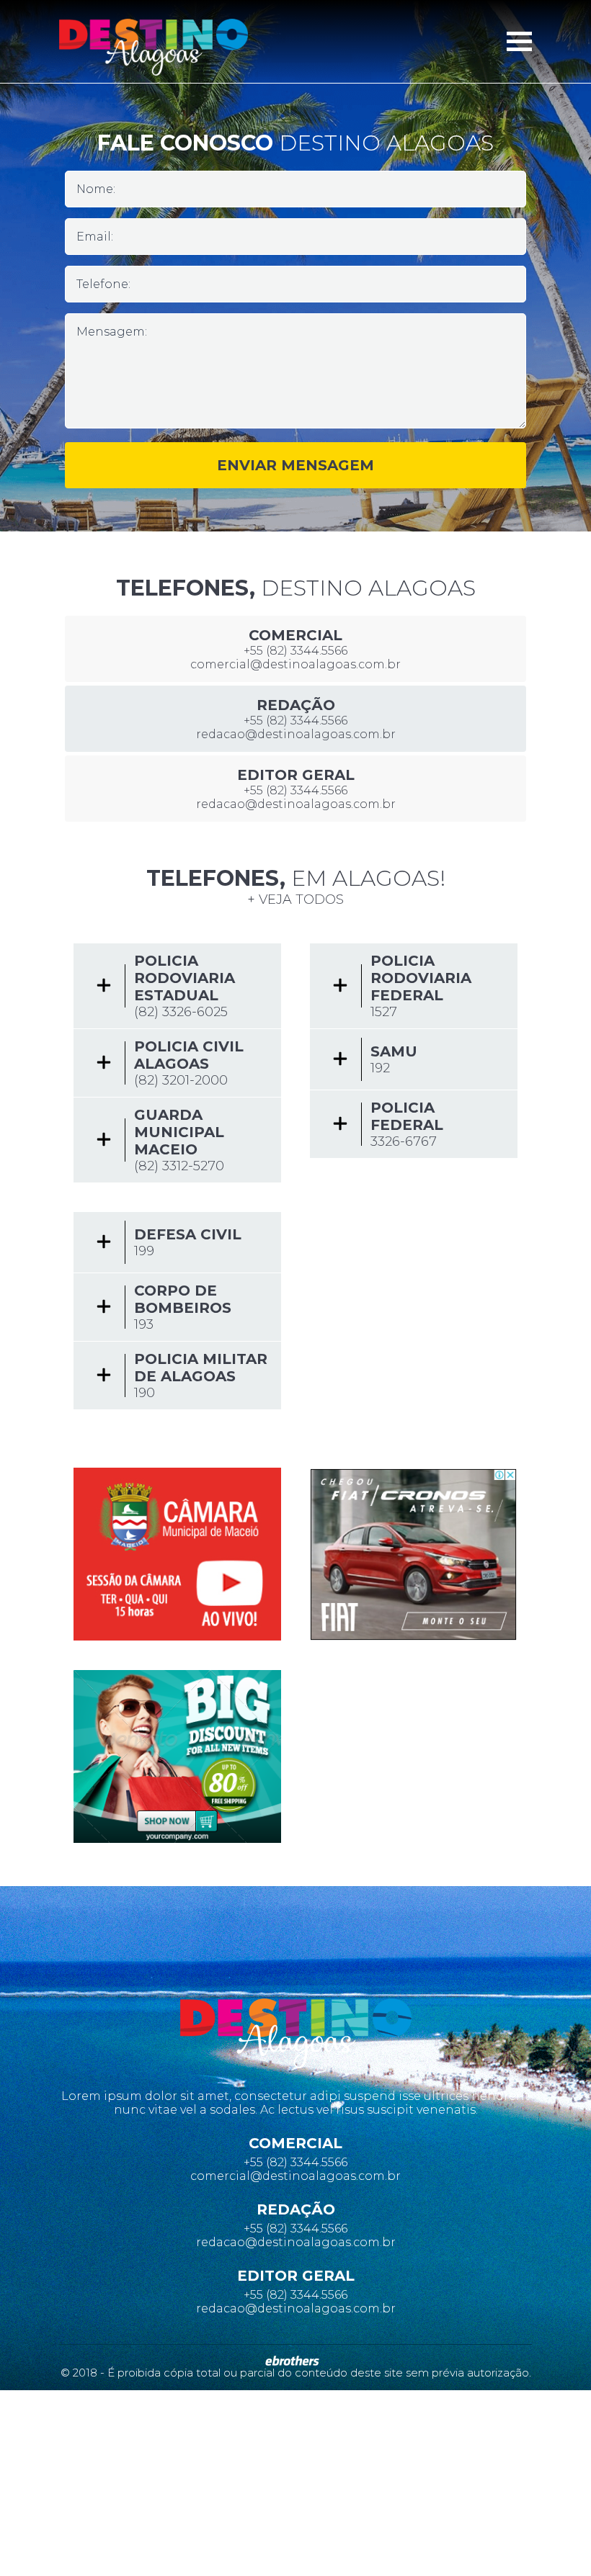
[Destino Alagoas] (154, 47)
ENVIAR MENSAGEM (295, 465)
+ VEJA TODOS (295, 899)
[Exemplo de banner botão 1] (177, 1554)
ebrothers (292, 2361)
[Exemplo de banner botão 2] (177, 1756)
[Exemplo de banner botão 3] (414, 1554)
